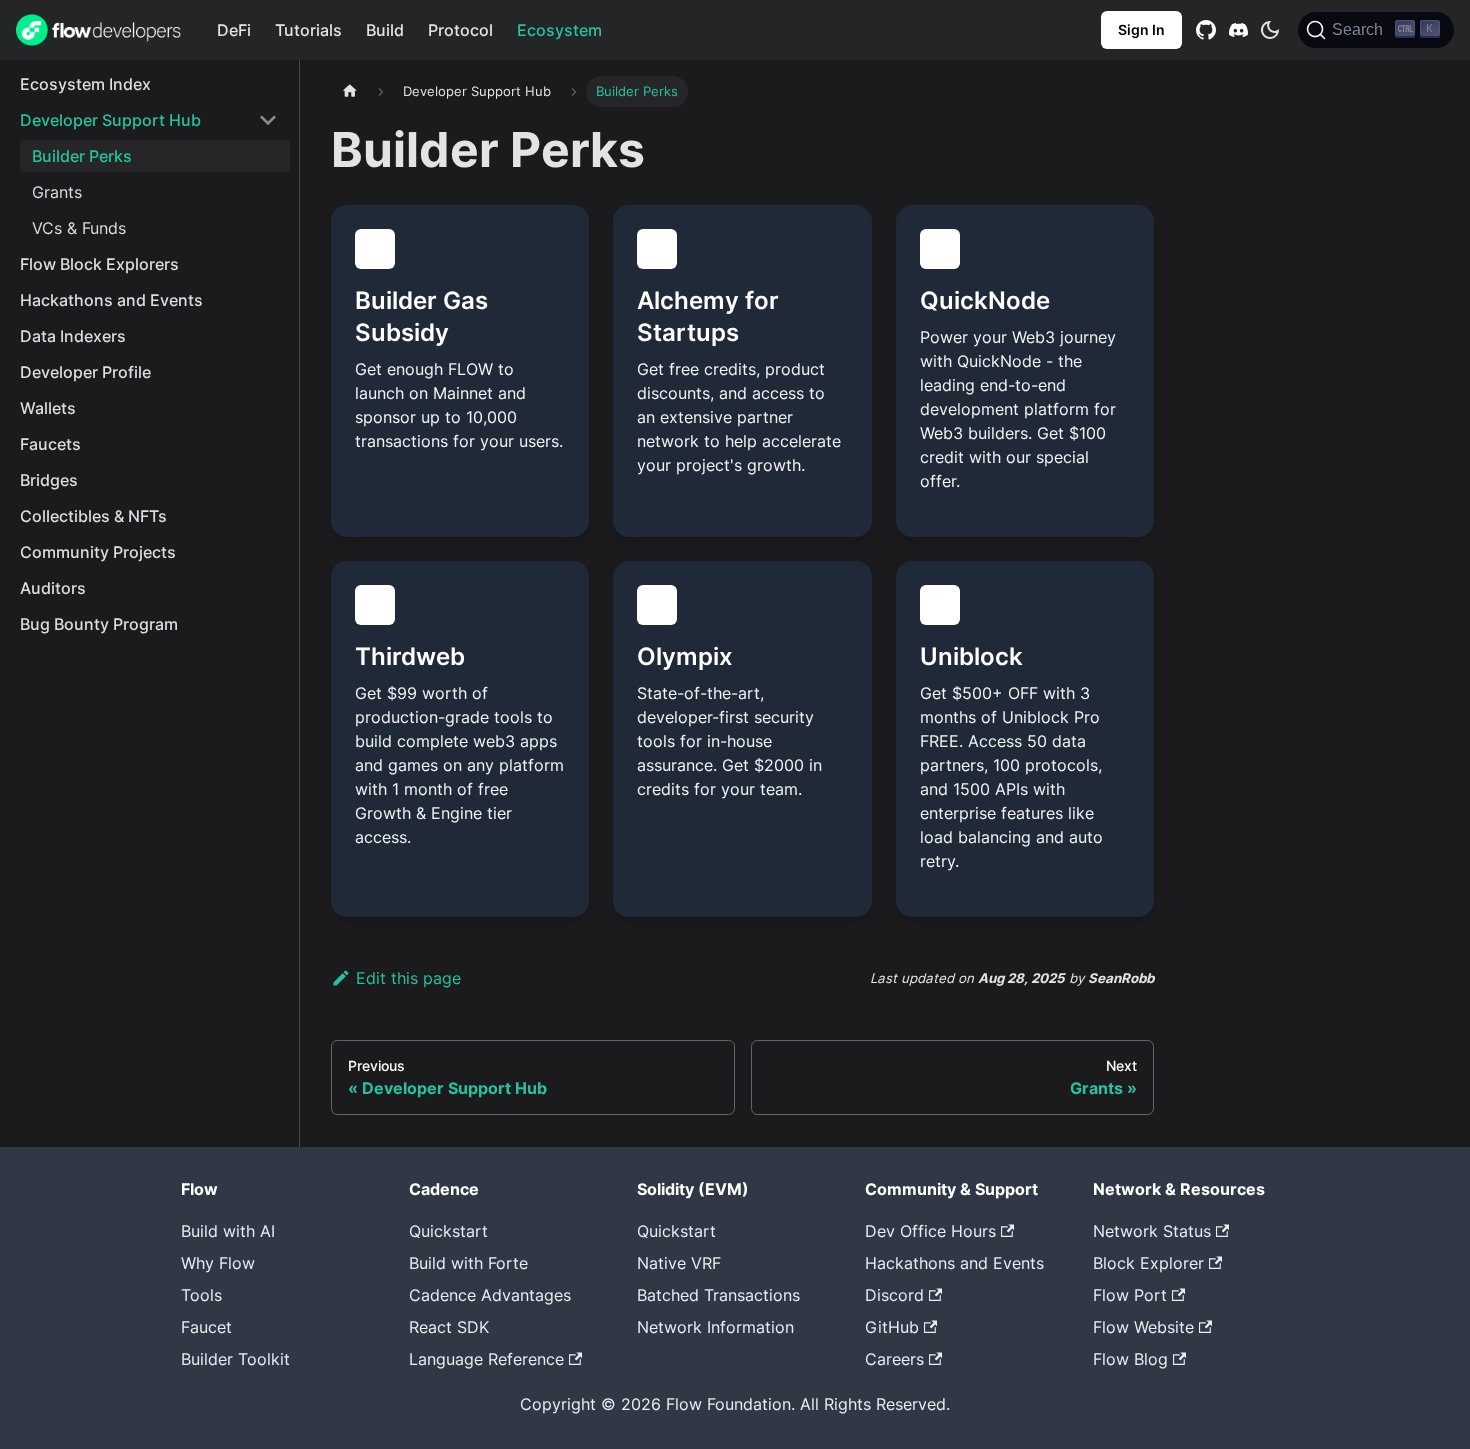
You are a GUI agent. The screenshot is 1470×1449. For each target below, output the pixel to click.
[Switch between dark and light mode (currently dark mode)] (1270, 30)
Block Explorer (1148, 1263)
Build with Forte (468, 1263)
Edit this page (408, 978)
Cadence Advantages (490, 1295)
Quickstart (448, 1231)
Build (385, 30)
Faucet (206, 1327)
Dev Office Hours (930, 1231)
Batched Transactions (718, 1295)
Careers (894, 1359)
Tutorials (308, 30)
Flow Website (1143, 1327)
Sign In (1141, 29)
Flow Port (1130, 1295)
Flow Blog (1130, 1359)
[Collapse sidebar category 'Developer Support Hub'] (268, 120)
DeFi (234, 30)
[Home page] (350, 91)
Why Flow (218, 1263)
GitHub (892, 1327)
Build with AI (228, 1231)
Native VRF (679, 1263)
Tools (201, 1295)
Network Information (715, 1327)
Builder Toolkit (235, 1359)
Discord (894, 1295)
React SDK (449, 1327)
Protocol (460, 30)
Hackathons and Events (954, 1263)
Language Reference (486, 1359)
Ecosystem (559, 30)
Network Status (1152, 1231)
